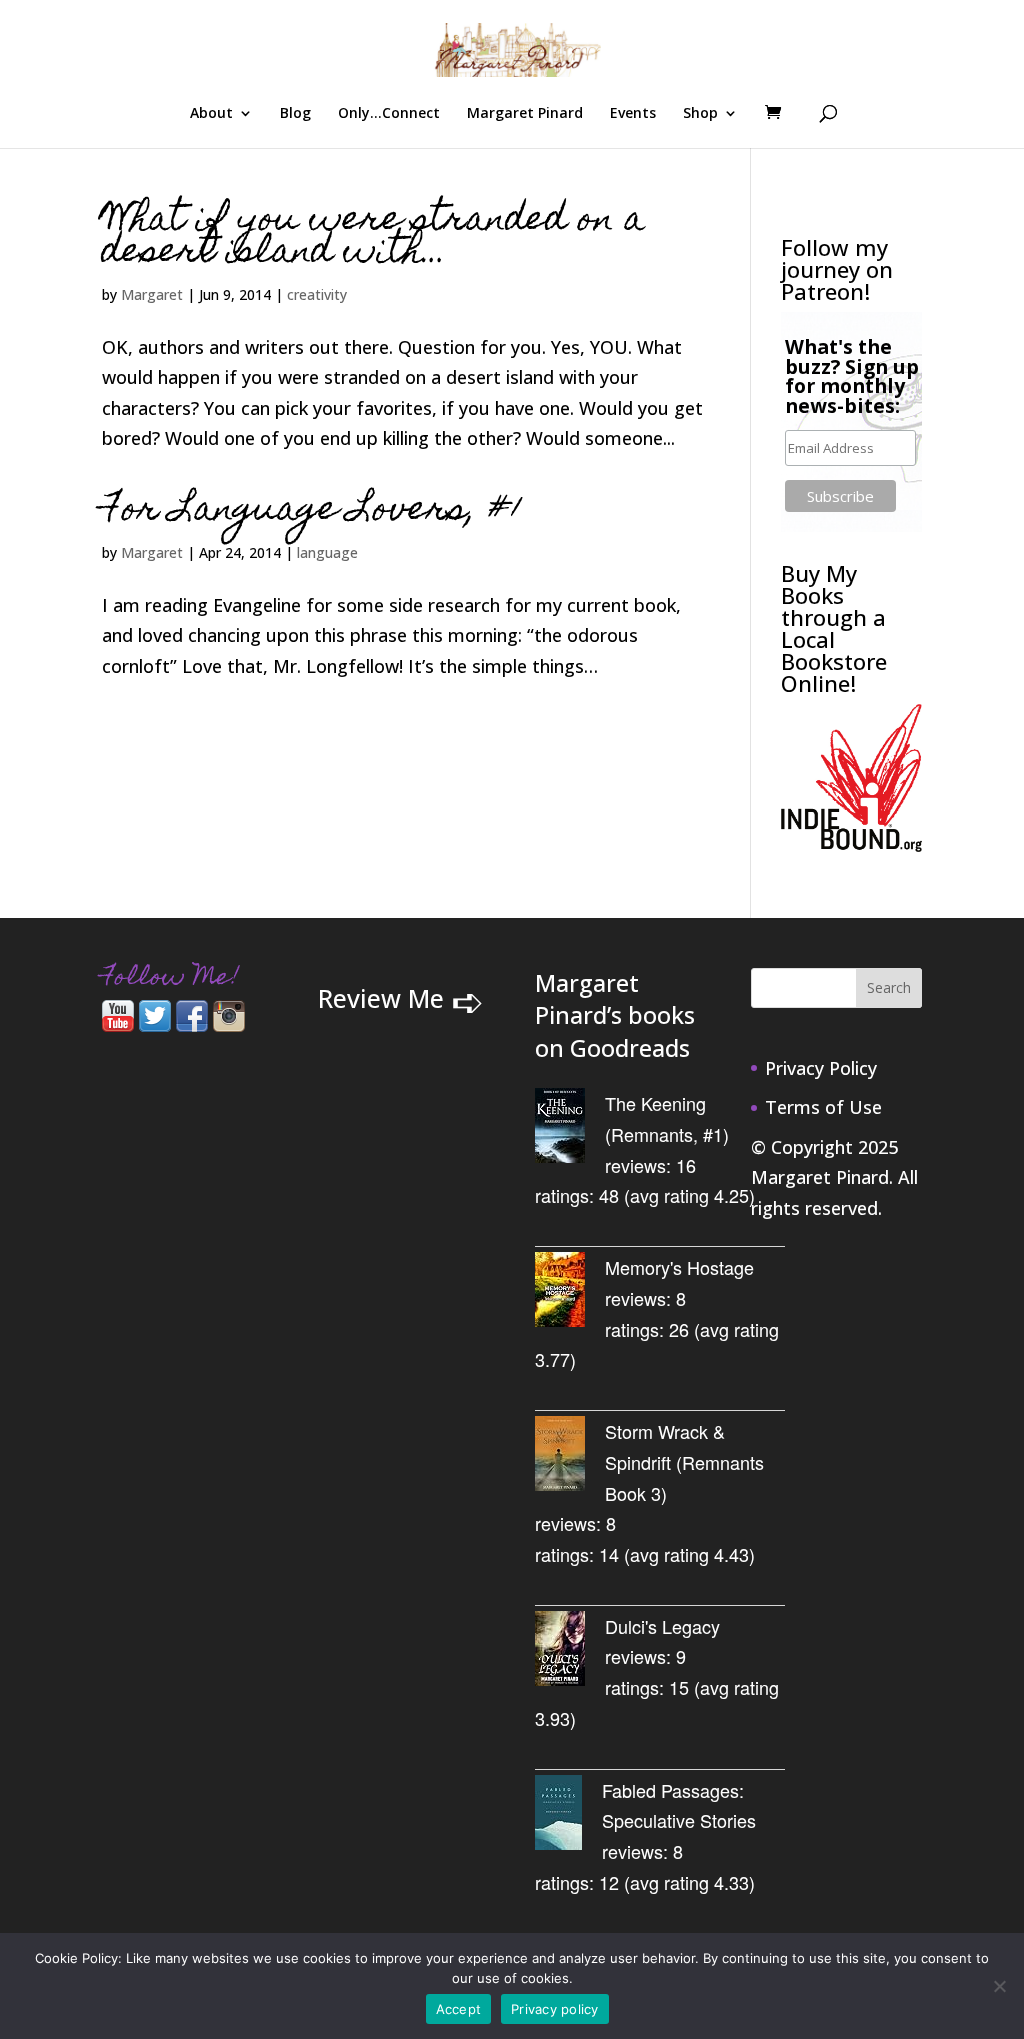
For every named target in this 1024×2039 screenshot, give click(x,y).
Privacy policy (555, 2009)
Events (633, 114)
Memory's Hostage (679, 1267)
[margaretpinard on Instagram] (229, 1025)
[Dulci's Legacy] (570, 1652)
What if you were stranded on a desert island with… (373, 238)
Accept (459, 2009)
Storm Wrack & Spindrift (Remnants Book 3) (684, 1461)
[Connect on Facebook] (192, 1025)
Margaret (152, 294)
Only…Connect (389, 114)
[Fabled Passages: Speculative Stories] (568, 1816)
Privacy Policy (821, 1068)
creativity (317, 294)
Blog (295, 114)
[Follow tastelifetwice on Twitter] (155, 1025)
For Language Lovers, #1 (312, 512)
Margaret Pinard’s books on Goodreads (615, 1015)
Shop (700, 114)
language (327, 552)
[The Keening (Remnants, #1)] (570, 1129)
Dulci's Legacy (662, 1626)
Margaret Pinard (525, 114)
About (211, 114)
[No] (999, 1986)
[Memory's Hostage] (570, 1293)
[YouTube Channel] (118, 1025)
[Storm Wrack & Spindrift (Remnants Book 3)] (570, 1457)
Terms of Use (823, 1107)
